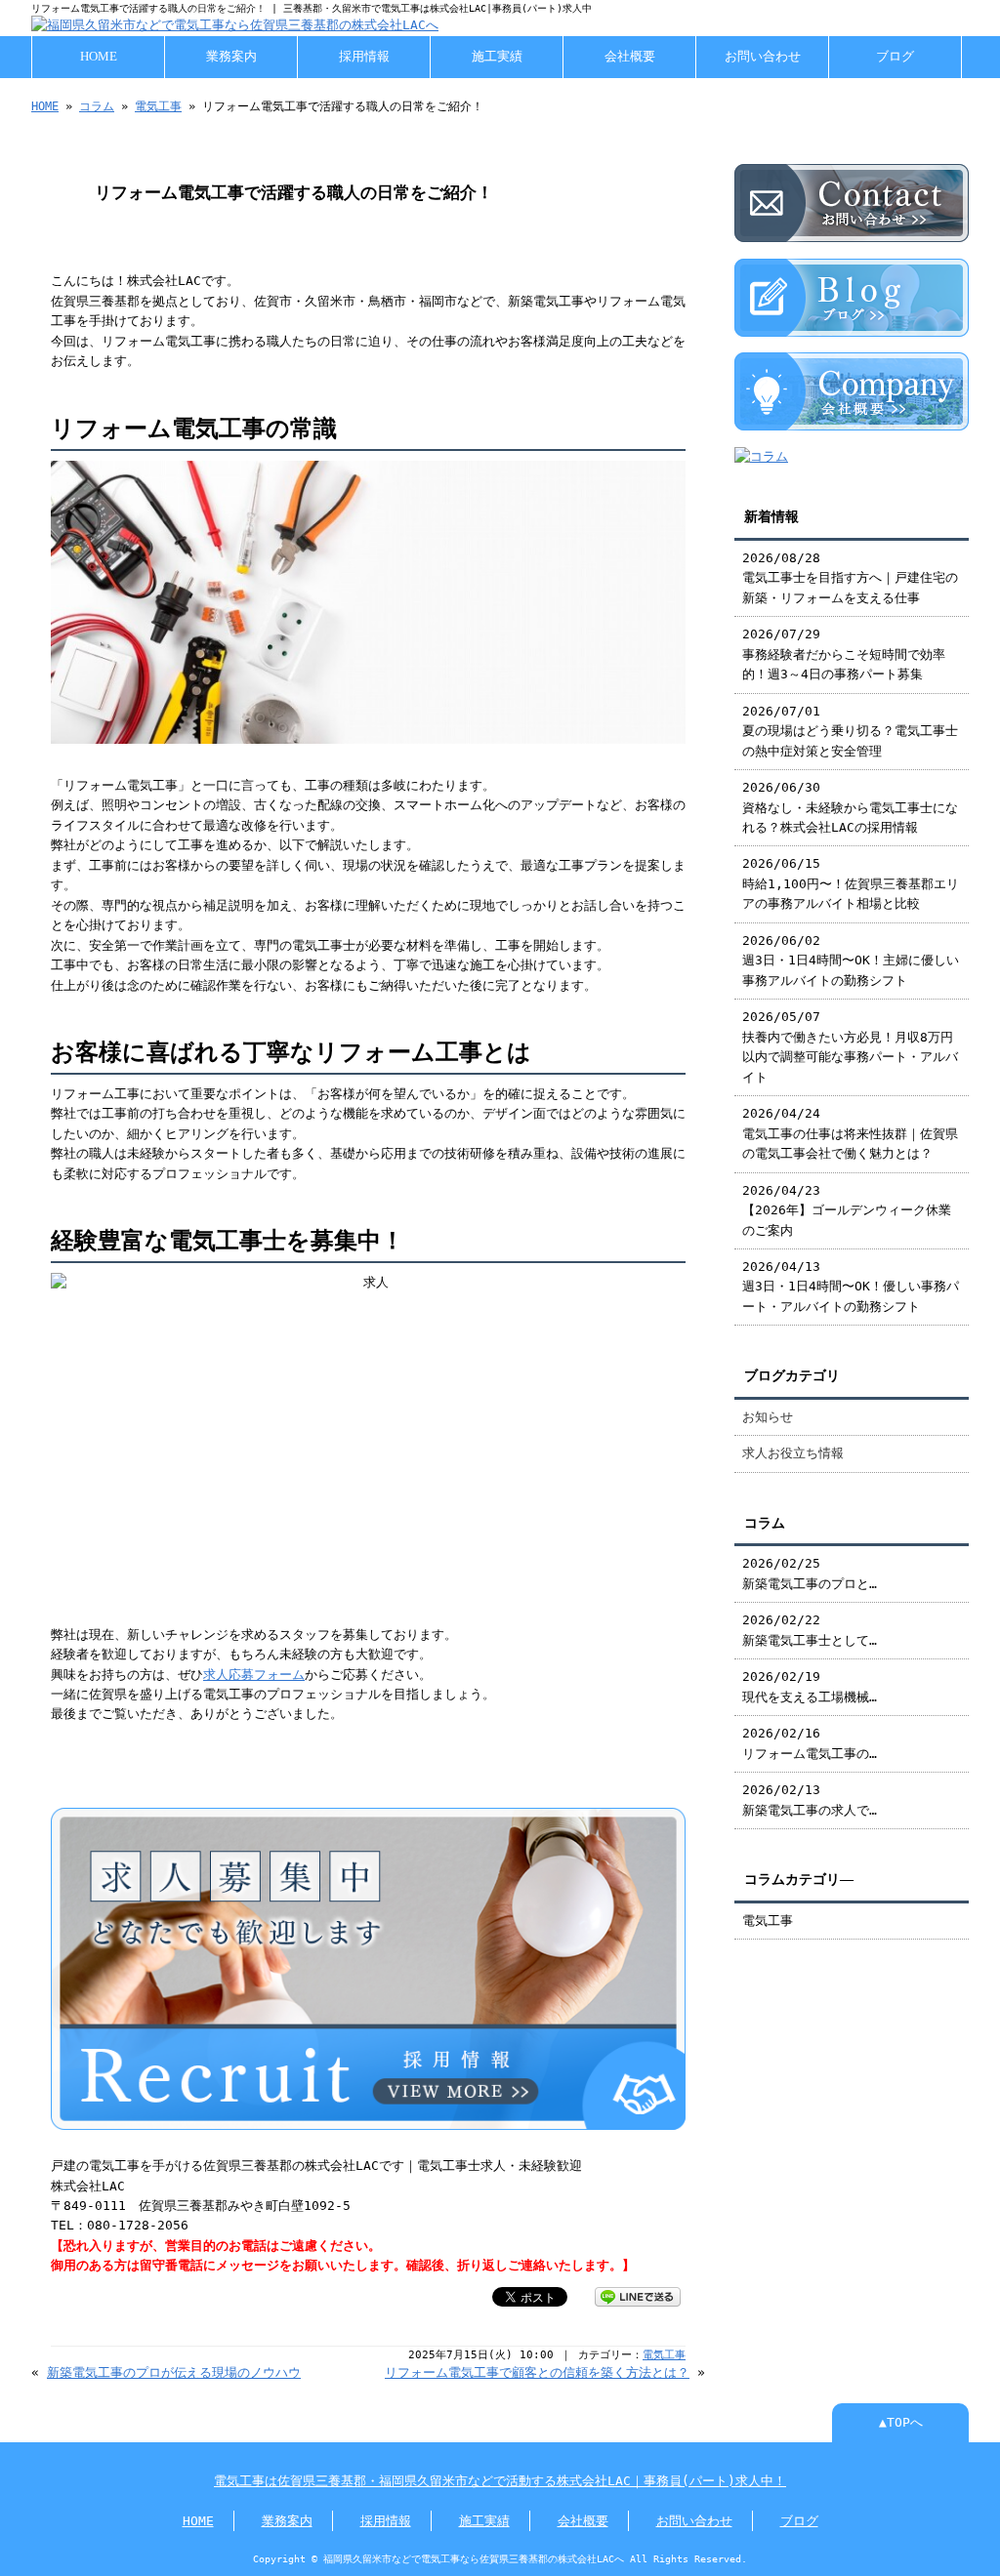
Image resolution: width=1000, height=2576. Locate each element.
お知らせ (768, 1417)
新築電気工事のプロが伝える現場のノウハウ (174, 2372)
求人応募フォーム (254, 1675)
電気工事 (158, 106)
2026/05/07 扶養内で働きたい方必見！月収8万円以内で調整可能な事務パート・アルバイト (850, 1046)
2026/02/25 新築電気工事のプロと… (810, 1573)
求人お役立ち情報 (793, 1453)
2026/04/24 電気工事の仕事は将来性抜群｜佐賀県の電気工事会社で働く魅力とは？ (850, 1133)
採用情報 (364, 57)
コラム (97, 106)
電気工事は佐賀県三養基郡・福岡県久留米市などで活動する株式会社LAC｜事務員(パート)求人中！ (500, 2481)
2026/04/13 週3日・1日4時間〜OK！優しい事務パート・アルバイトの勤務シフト (851, 1287)
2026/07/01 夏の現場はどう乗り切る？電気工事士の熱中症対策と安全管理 (850, 731)
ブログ (895, 57)
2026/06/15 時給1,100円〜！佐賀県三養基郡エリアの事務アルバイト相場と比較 (851, 883)
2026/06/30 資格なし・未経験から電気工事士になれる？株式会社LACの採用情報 (850, 807)
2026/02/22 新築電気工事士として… (810, 1630)
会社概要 (630, 57)
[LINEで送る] (638, 2295)
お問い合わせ (763, 57)
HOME (99, 57)
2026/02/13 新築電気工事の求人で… (810, 1799)
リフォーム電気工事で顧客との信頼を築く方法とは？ (537, 2372)
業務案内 (231, 57)
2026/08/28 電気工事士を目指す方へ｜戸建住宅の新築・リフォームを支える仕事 (850, 578)
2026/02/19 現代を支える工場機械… (810, 1686)
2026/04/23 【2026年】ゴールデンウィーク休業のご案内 (847, 1210)
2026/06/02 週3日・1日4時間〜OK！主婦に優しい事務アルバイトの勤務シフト (851, 961)
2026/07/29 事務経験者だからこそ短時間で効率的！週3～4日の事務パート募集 (844, 654)
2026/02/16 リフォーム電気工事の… (810, 1743)
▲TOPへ (901, 2422)
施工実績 (497, 57)
